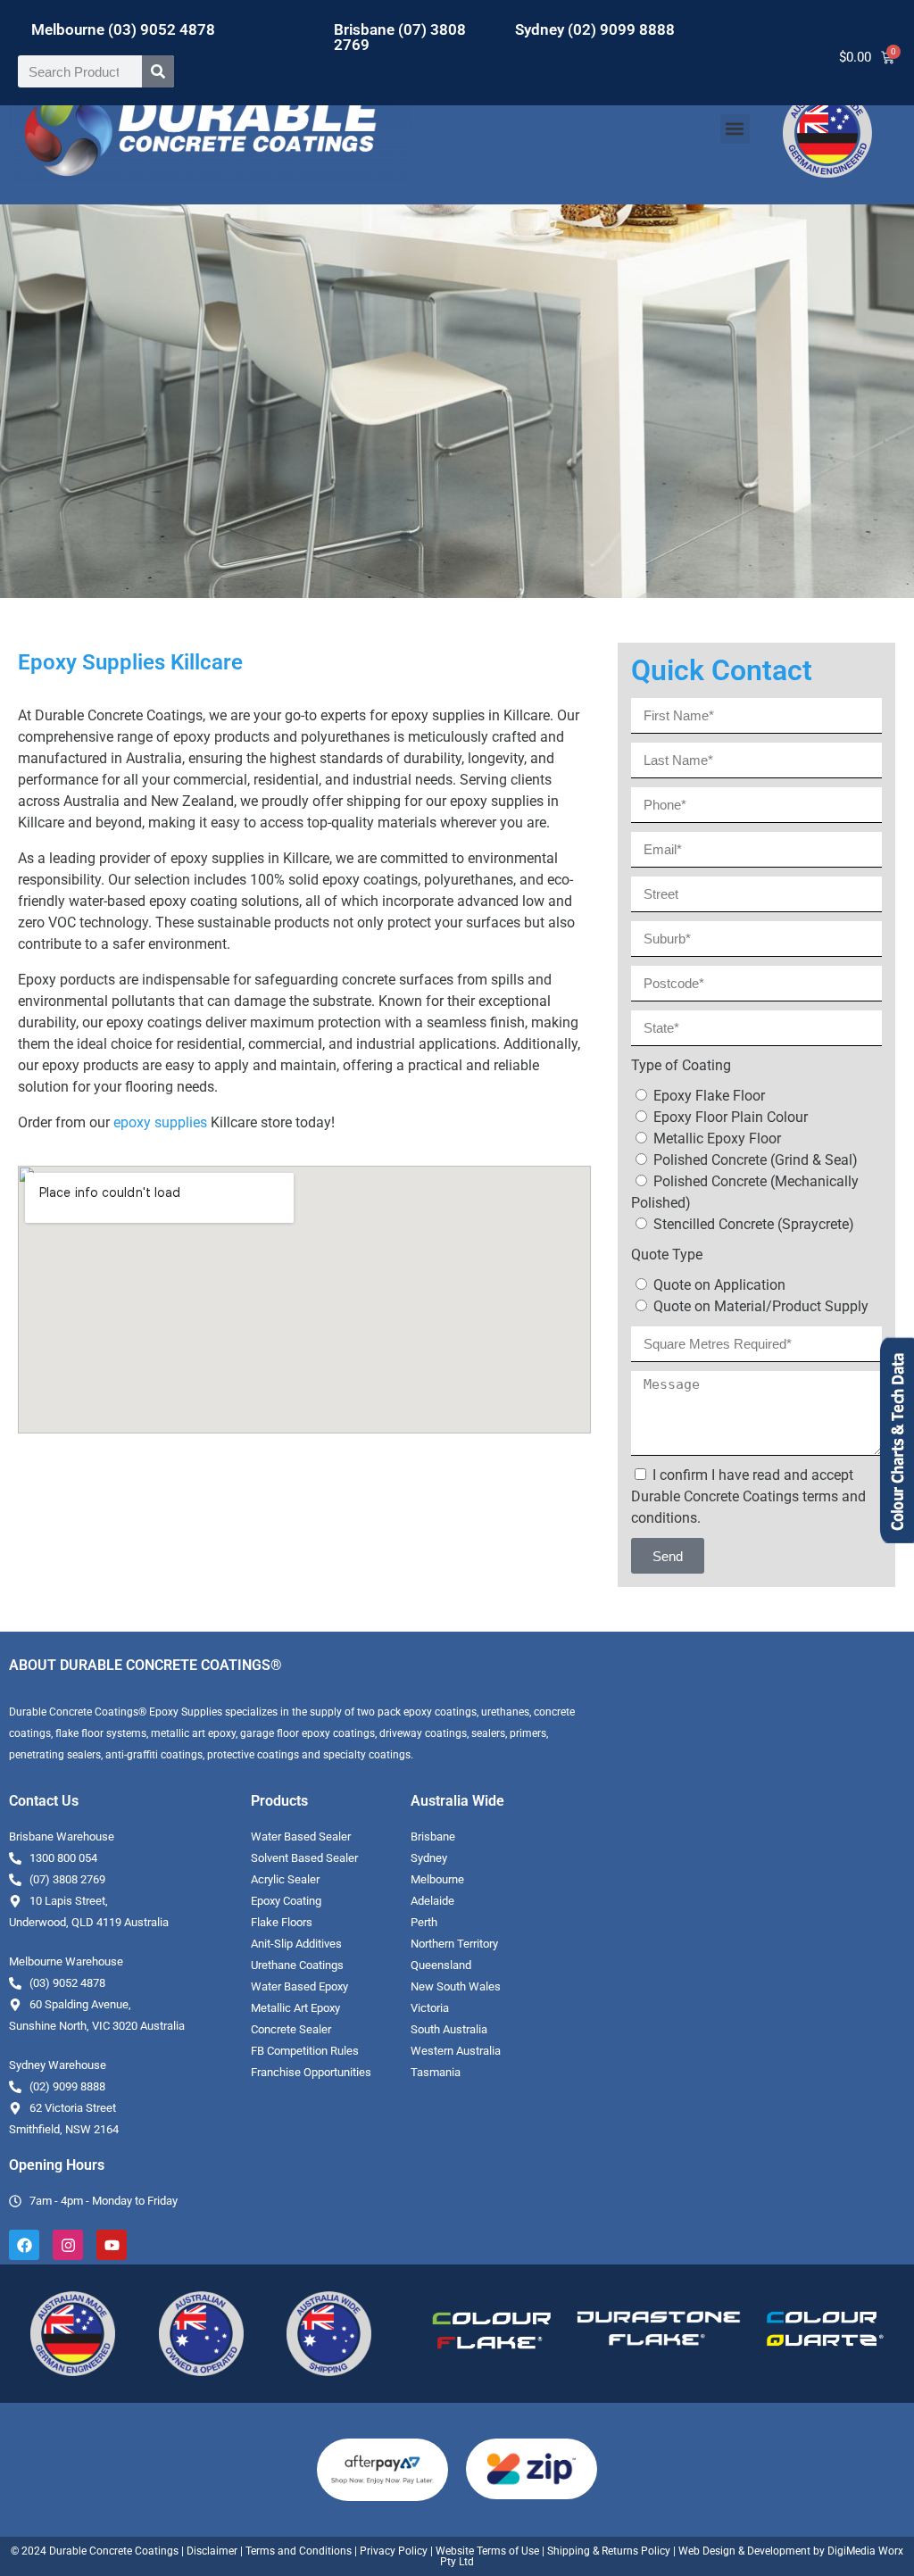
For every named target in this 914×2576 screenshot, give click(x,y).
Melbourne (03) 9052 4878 (123, 29)
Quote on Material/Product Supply (761, 1306)
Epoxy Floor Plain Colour (731, 1117)
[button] (735, 129)
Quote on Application (719, 1285)
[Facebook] (24, 2245)
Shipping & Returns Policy (609, 2551)
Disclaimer (212, 2551)
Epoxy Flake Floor (709, 1096)
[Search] (158, 71)
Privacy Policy (394, 2551)
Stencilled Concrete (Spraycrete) (754, 1224)
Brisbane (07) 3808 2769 (400, 37)
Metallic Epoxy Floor (717, 1138)
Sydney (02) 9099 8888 (595, 29)
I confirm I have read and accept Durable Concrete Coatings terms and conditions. (748, 1496)
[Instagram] (68, 2245)
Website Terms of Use (487, 2551)
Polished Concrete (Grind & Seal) (756, 1160)
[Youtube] (112, 2245)
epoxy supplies (160, 1122)
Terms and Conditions (299, 2551)
